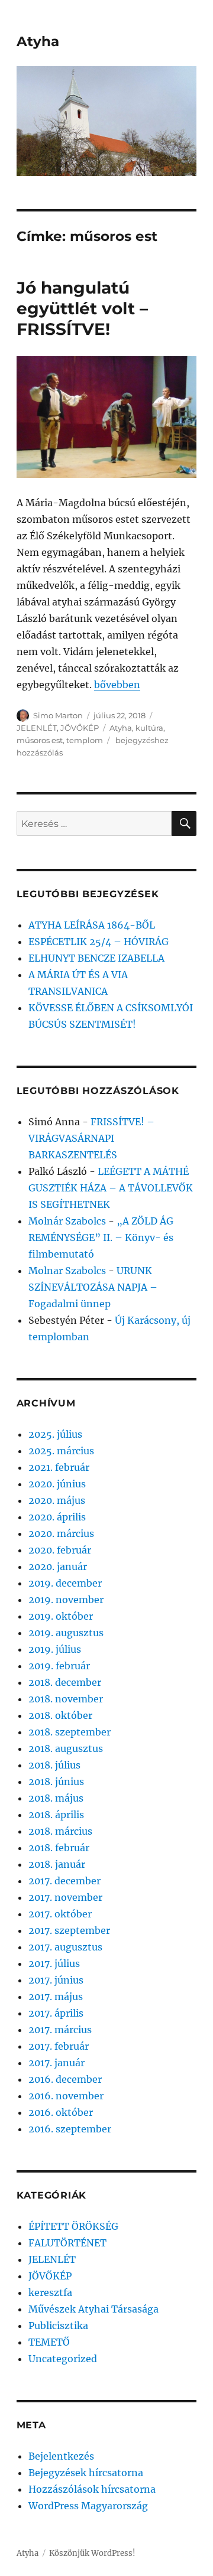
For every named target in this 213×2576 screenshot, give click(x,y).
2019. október (61, 1616)
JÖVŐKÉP (80, 728)
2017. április (56, 2013)
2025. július (55, 1434)
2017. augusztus (65, 1947)
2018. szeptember (70, 1732)
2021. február (59, 1467)
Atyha (38, 41)
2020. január (58, 1567)
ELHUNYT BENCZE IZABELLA (96, 958)
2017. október (60, 1914)
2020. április (57, 1517)
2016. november (66, 2096)
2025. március (61, 1451)
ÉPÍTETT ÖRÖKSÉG (73, 2226)
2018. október (60, 1715)
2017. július (54, 1963)
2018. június (56, 1782)
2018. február (59, 1848)
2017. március (60, 2030)
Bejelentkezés (61, 2456)
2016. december (65, 2079)
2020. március (61, 1533)
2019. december (65, 1583)
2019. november (66, 1600)
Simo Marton (58, 715)
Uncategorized (63, 2359)
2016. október (61, 2112)
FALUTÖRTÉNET (67, 2243)
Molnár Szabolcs (67, 1221)
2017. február (59, 2046)
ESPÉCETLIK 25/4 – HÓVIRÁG (99, 942)
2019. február (59, 1666)
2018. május (56, 1798)
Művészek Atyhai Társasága (93, 2309)
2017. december (64, 1881)
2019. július (55, 1649)
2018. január (57, 1864)
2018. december (65, 1682)
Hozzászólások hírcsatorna (92, 2489)
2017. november (65, 1897)
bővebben (117, 685)
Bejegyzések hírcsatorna (86, 2473)
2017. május (56, 1997)
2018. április (56, 1815)
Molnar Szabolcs (67, 1271)
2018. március (60, 1831)
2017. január (57, 2063)
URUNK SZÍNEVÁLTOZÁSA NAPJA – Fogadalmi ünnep (93, 1287)
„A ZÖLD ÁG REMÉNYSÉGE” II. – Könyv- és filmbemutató (101, 1237)
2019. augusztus (66, 1633)
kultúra (149, 728)
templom (85, 740)
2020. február (60, 1550)
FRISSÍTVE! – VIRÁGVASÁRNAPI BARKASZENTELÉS (91, 1138)
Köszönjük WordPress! (92, 2553)
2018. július (54, 1765)
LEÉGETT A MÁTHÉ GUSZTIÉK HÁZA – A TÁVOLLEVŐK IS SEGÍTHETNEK (111, 1188)
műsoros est (40, 740)
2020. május (57, 1500)
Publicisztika (58, 2326)
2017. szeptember (69, 1930)
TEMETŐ (49, 2342)
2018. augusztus (66, 1748)
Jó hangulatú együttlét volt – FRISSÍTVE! (82, 308)
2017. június (56, 1980)
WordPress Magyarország (88, 2506)
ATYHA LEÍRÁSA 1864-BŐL (92, 925)
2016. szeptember (70, 2129)
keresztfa (50, 2292)
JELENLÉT (37, 728)
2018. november (66, 1699)
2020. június (57, 1484)
